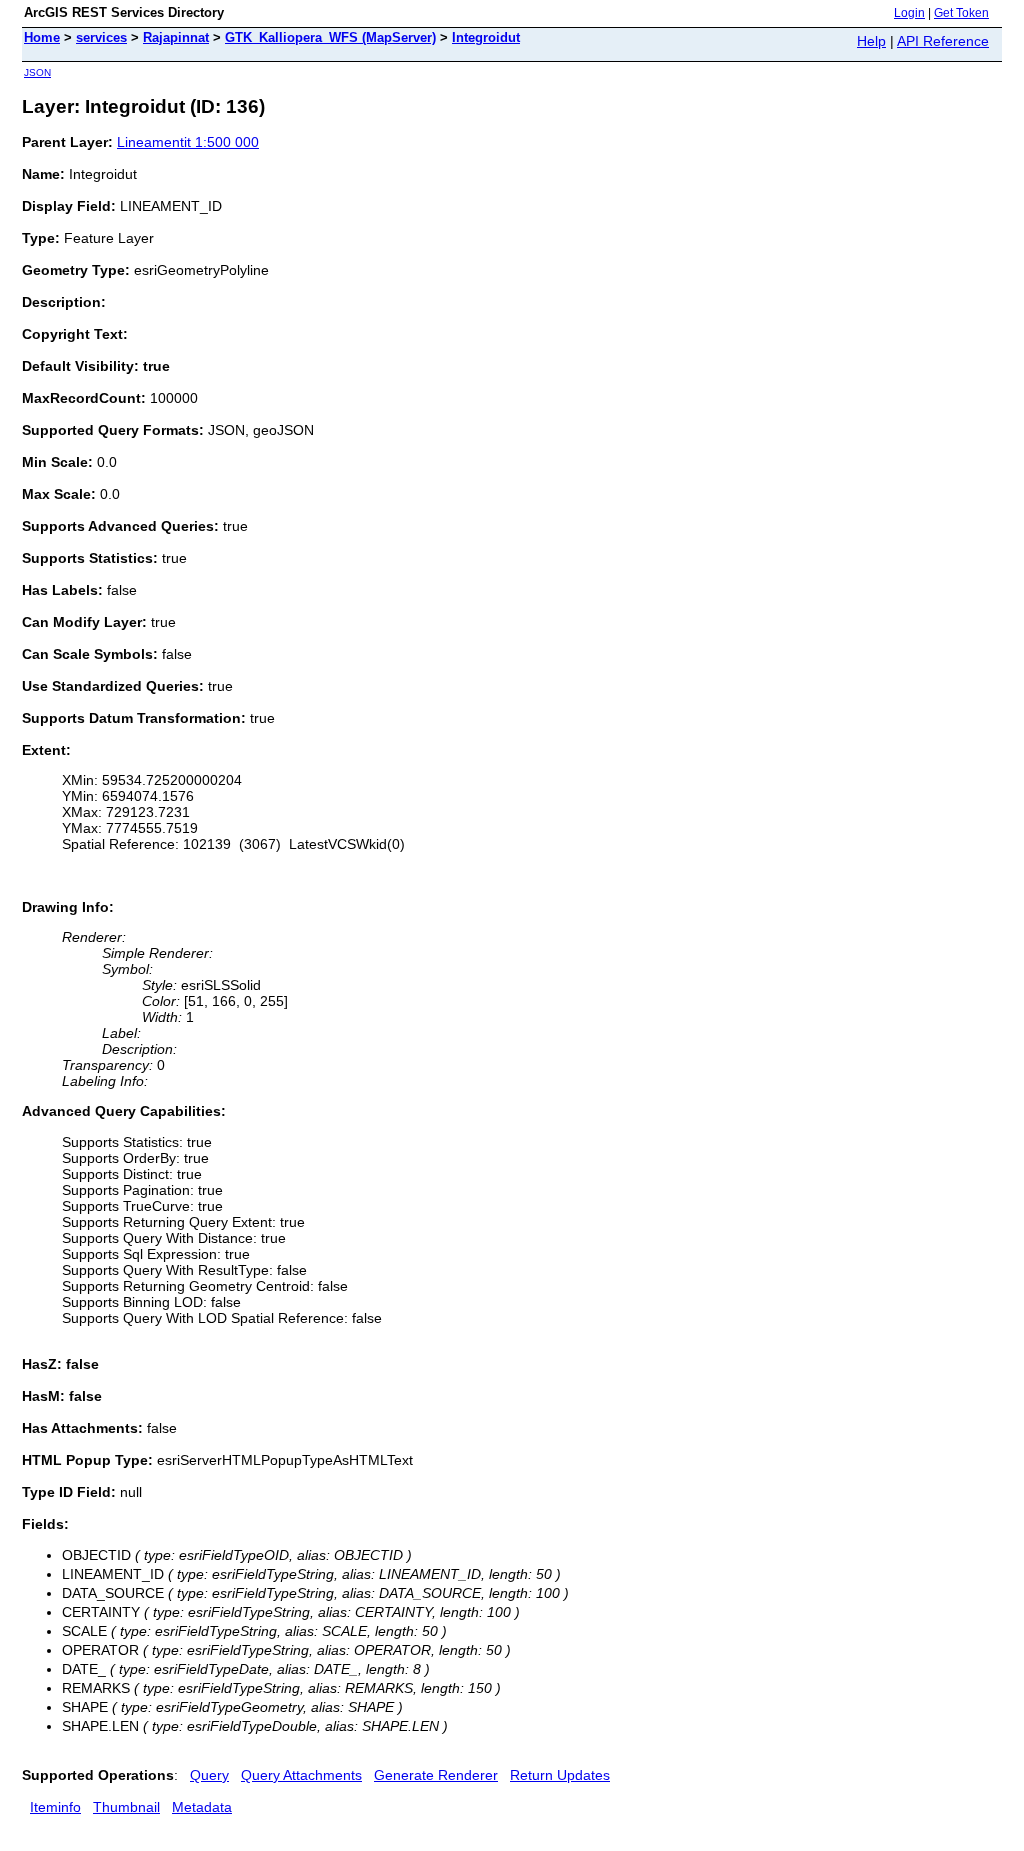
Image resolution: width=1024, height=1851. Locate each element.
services (101, 37)
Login (909, 13)
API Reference (943, 41)
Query (209, 1775)
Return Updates (560, 1775)
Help (871, 41)
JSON (37, 72)
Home (42, 37)
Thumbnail (126, 1807)
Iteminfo (55, 1807)
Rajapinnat (176, 37)
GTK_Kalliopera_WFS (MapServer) (330, 37)
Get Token (961, 13)
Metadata (202, 1807)
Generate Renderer (436, 1775)
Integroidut (486, 37)
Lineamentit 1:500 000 (188, 142)
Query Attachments (301, 1775)
